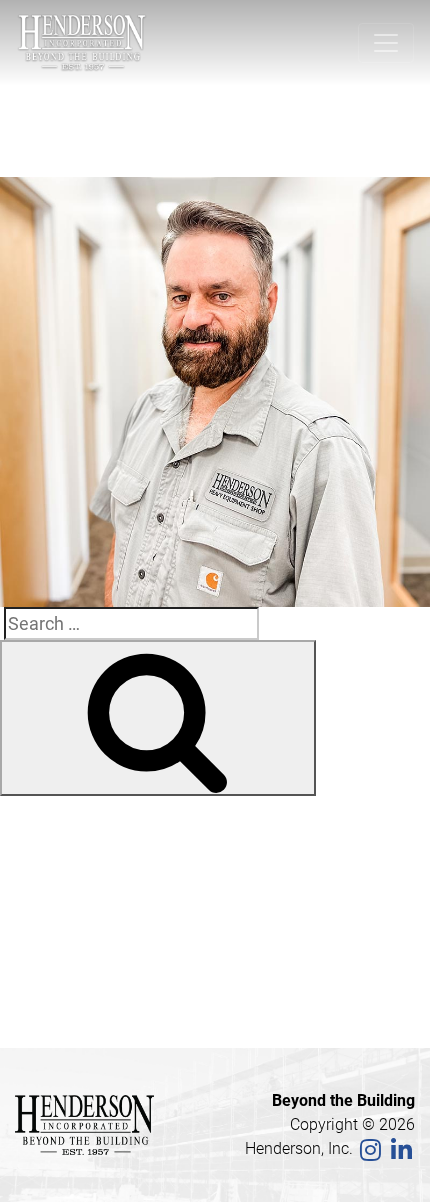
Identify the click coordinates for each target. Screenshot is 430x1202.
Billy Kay (73, 964)
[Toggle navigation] (386, 43)
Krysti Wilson (91, 910)
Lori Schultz (86, 937)
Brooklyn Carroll (102, 883)
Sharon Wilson (97, 856)
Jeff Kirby (68, 149)
